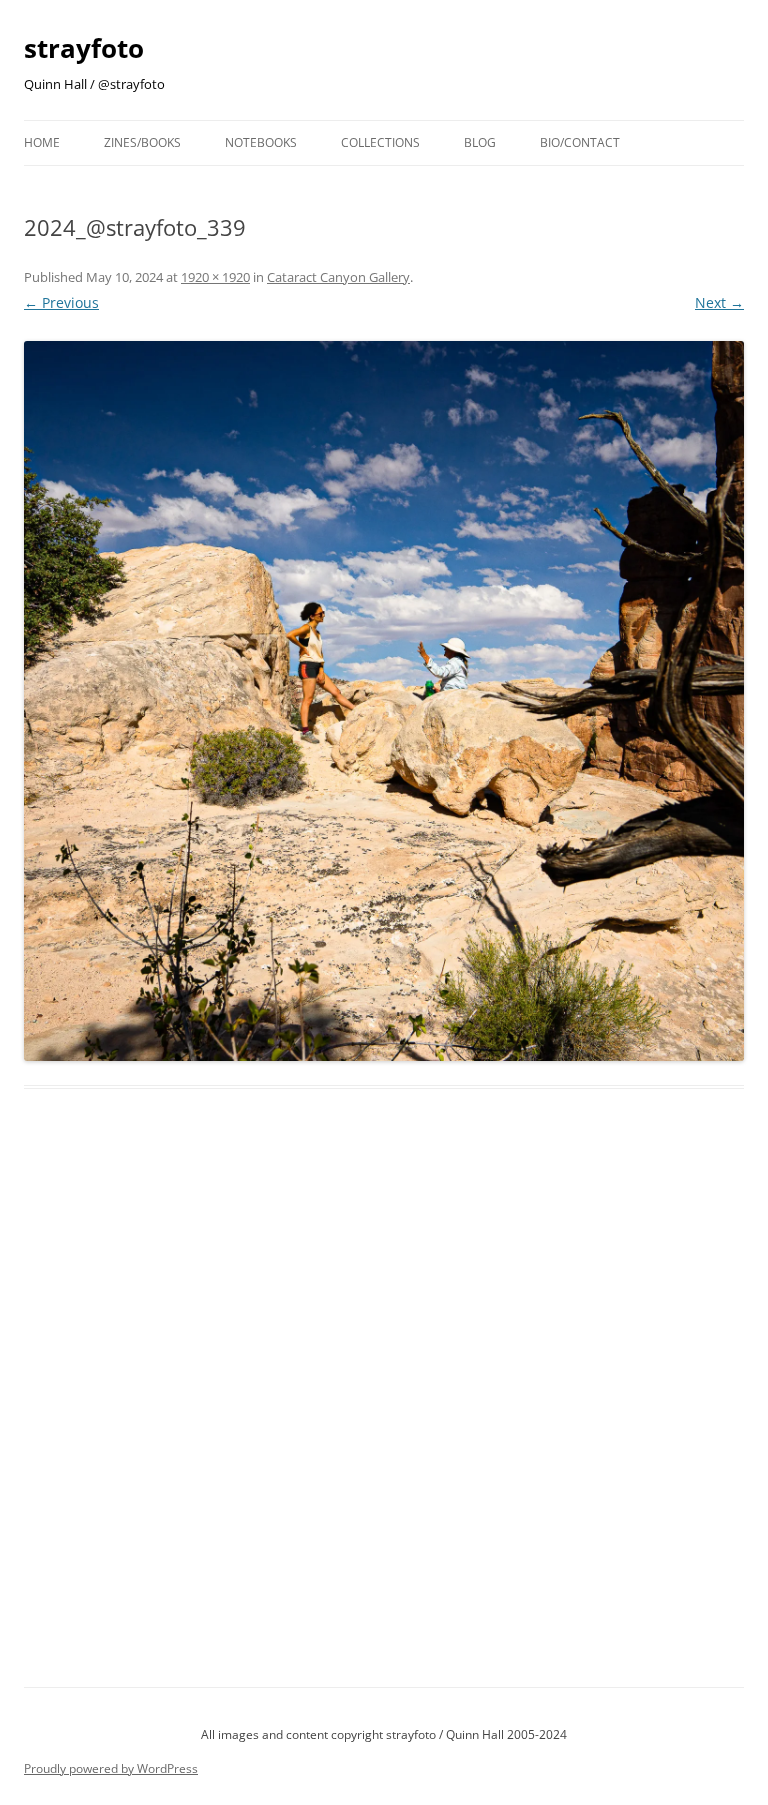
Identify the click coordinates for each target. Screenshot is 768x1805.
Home (42, 142)
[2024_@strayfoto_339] (384, 701)
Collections (380, 142)
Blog (480, 142)
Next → (719, 302)
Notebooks (261, 142)
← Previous (61, 302)
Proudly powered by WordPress (111, 1768)
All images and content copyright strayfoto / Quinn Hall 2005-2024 (384, 1734)
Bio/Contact (580, 142)
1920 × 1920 (215, 277)
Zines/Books (142, 142)
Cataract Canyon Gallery (338, 277)
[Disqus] (384, 1411)
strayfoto (84, 48)
